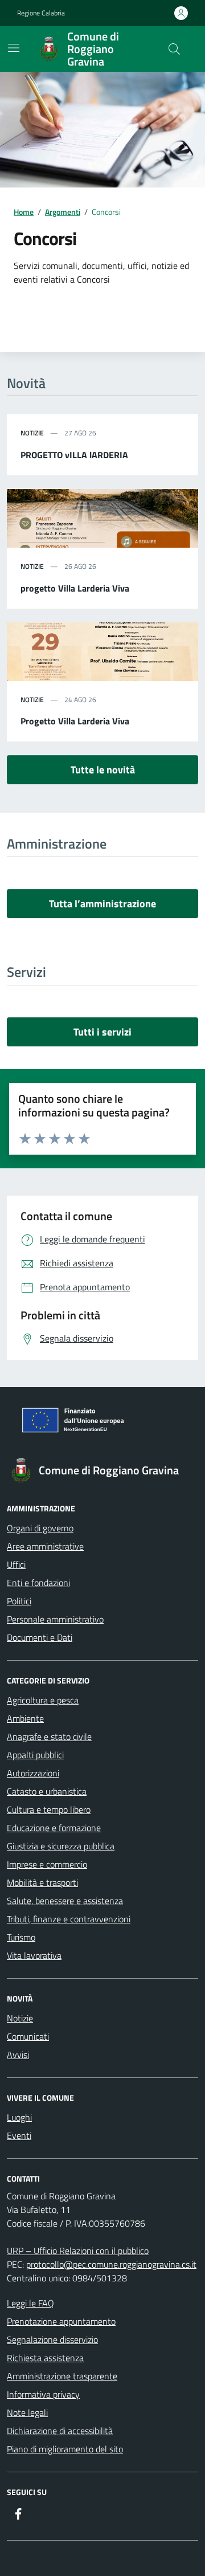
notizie (32, 433)
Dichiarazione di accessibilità (60, 2431)
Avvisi (18, 2055)
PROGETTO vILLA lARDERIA (74, 455)
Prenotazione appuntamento (61, 2321)
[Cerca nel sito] (174, 49)
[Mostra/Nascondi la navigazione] (14, 48)
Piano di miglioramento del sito (65, 2449)
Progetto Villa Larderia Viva (75, 721)
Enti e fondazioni (38, 1583)
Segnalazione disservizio (52, 2339)
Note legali (27, 2412)
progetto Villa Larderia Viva (75, 588)
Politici (19, 1601)
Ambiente (25, 1718)
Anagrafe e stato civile (49, 1737)
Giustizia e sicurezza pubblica (61, 1846)
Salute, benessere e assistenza (65, 1901)
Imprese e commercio (47, 1864)
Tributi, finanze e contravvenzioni (69, 1919)
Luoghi (19, 2117)
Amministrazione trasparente (62, 2376)
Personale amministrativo (55, 1619)
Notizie (20, 2018)
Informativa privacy (43, 2394)
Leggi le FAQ (30, 2303)
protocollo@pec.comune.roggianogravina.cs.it (111, 2264)
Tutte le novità (103, 770)
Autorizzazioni (33, 1773)
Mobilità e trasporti (42, 1882)
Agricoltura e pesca (43, 1700)
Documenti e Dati (40, 1637)
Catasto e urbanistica (47, 1791)
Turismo (21, 1937)
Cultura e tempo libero (49, 1809)
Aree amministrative (45, 1546)
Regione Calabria (41, 13)
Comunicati (28, 2036)
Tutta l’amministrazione (102, 904)
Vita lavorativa (34, 1955)
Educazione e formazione (54, 1828)
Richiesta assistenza (45, 2358)
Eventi (19, 2135)
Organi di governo (40, 1528)
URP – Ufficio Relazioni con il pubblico (78, 2251)
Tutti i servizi (102, 1032)
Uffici (16, 1564)
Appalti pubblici (35, 1755)
